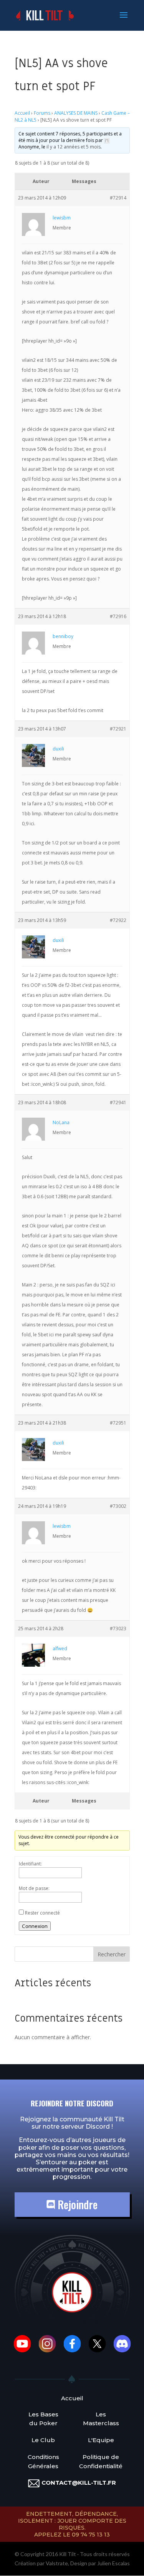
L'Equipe (101, 2440)
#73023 (118, 1629)
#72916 (118, 616)
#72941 (118, 1102)
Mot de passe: (34, 1888)
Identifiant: (30, 1864)
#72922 (118, 920)
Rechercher (112, 1954)
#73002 (118, 1506)
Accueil (22, 113)
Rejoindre (76, 2204)
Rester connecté (42, 1913)
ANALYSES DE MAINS (76, 113)
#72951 (118, 1423)
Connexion (35, 1926)
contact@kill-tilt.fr (79, 2483)
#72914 (118, 198)
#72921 (118, 729)
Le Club (43, 2440)
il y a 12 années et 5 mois (74, 147)
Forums (42, 113)
